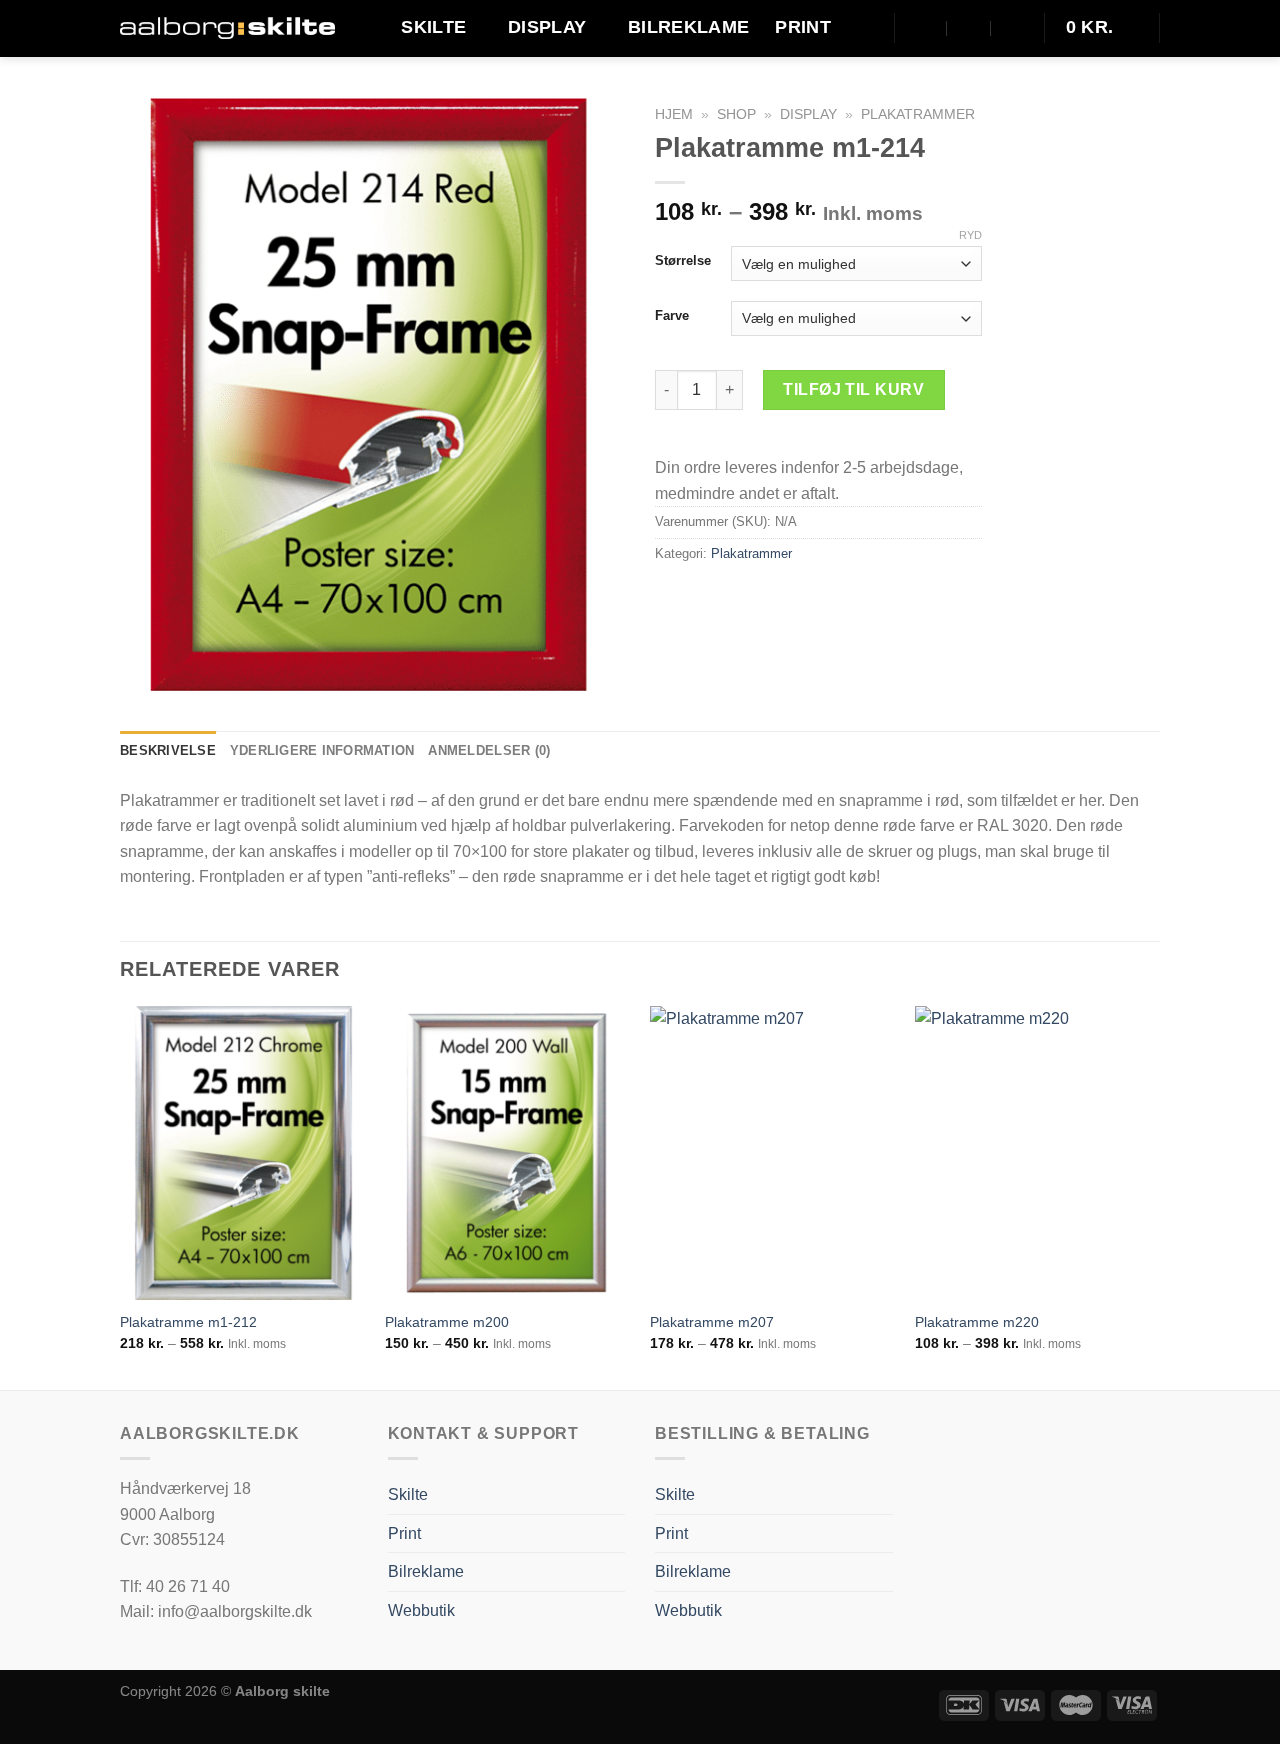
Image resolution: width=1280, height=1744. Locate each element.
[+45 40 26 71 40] (1012, 28)
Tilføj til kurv (853, 389)
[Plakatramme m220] (1037, 1153)
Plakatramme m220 (977, 1322)
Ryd (970, 235)
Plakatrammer (918, 114)
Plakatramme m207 (712, 1322)
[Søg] (865, 27)
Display (547, 27)
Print (803, 27)
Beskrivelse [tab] (168, 750)
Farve (672, 316)
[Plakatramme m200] (507, 1153)
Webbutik (421, 1610)
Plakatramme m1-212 (188, 1322)
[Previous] (121, 1196)
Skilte (433, 27)
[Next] (1159, 1196)
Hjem (674, 114)
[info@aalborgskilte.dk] (925, 28)
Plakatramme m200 (447, 1322)
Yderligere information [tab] (322, 750)
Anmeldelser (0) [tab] (489, 750)
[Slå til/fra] (617, 1611)
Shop (736, 114)
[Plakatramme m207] (772, 1153)
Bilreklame (689, 27)
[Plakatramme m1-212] (242, 1153)
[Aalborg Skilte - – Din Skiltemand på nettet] (227, 29)
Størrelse (683, 261)
